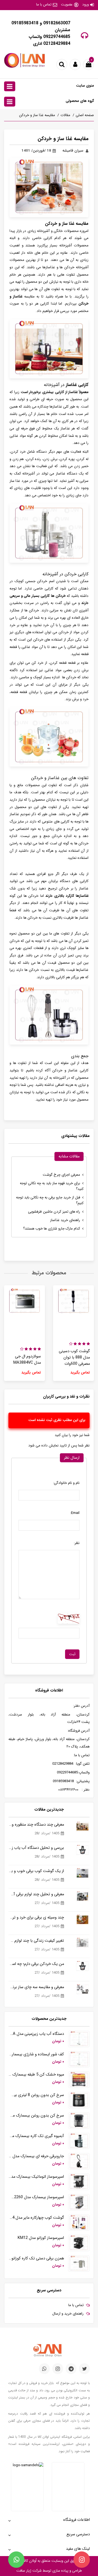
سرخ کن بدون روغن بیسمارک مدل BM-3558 (36, 2116)
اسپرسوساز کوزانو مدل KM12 (41, 2238)
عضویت (67, 5)
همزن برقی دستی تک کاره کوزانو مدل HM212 (36, 2258)
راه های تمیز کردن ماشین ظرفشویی (54, 1212)
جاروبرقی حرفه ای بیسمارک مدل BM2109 (36, 2156)
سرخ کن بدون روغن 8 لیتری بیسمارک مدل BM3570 (36, 2095)
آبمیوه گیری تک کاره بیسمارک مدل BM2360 (36, 2136)
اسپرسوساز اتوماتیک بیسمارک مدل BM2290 (36, 2177)
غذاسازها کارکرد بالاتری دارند (67, 896)
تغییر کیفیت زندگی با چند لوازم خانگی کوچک (36, 1941)
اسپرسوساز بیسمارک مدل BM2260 (36, 2197)
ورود (85, 5)
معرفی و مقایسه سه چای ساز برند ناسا (36, 1987)
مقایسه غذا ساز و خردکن (37, 115)
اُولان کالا (29, 2561)
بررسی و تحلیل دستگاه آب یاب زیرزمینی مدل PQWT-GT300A (36, 1848)
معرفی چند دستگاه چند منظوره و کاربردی (36, 1825)
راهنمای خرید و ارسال (68, 2314)
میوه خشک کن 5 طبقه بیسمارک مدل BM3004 (36, 2075)
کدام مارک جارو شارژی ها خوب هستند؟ (52, 1229)
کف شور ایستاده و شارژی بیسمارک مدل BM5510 (36, 2054)
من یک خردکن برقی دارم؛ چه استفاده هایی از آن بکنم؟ (36, 1964)
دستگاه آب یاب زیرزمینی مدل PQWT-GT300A (36, 2034)
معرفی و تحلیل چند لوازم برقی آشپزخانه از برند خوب (36, 1894)
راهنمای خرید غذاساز (65, 1220)
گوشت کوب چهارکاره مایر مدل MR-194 (36, 2218)
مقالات (65, 115)
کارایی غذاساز (77, 385)
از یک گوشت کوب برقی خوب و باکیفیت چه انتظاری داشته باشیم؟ (36, 1871)
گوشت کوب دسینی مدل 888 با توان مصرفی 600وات (74, 1358)
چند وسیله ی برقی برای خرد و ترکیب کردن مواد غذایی (36, 1918)
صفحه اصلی (85, 115)
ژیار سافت (24, 2571)
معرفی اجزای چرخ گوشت (61, 1175)
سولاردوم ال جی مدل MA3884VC (27, 1360)
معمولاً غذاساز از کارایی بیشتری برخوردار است (55, 392)
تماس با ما (44, 5)
